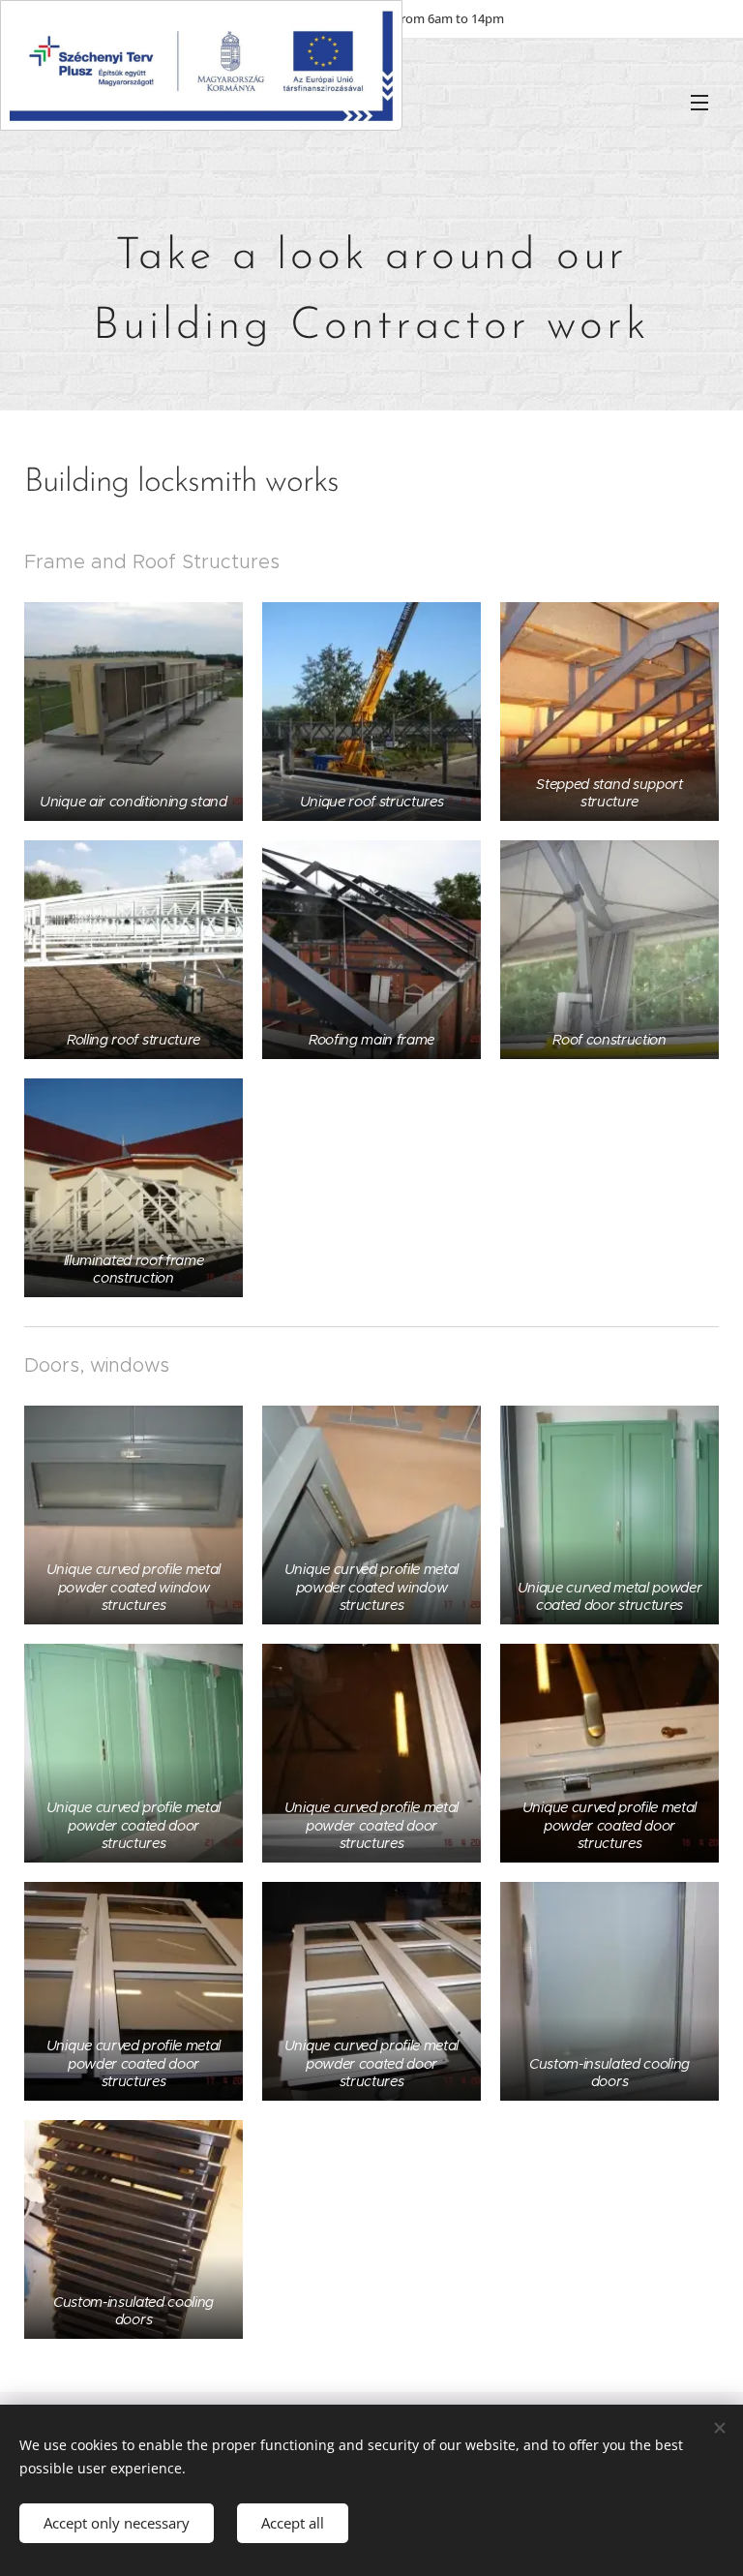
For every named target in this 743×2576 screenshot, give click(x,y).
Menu (699, 102)
